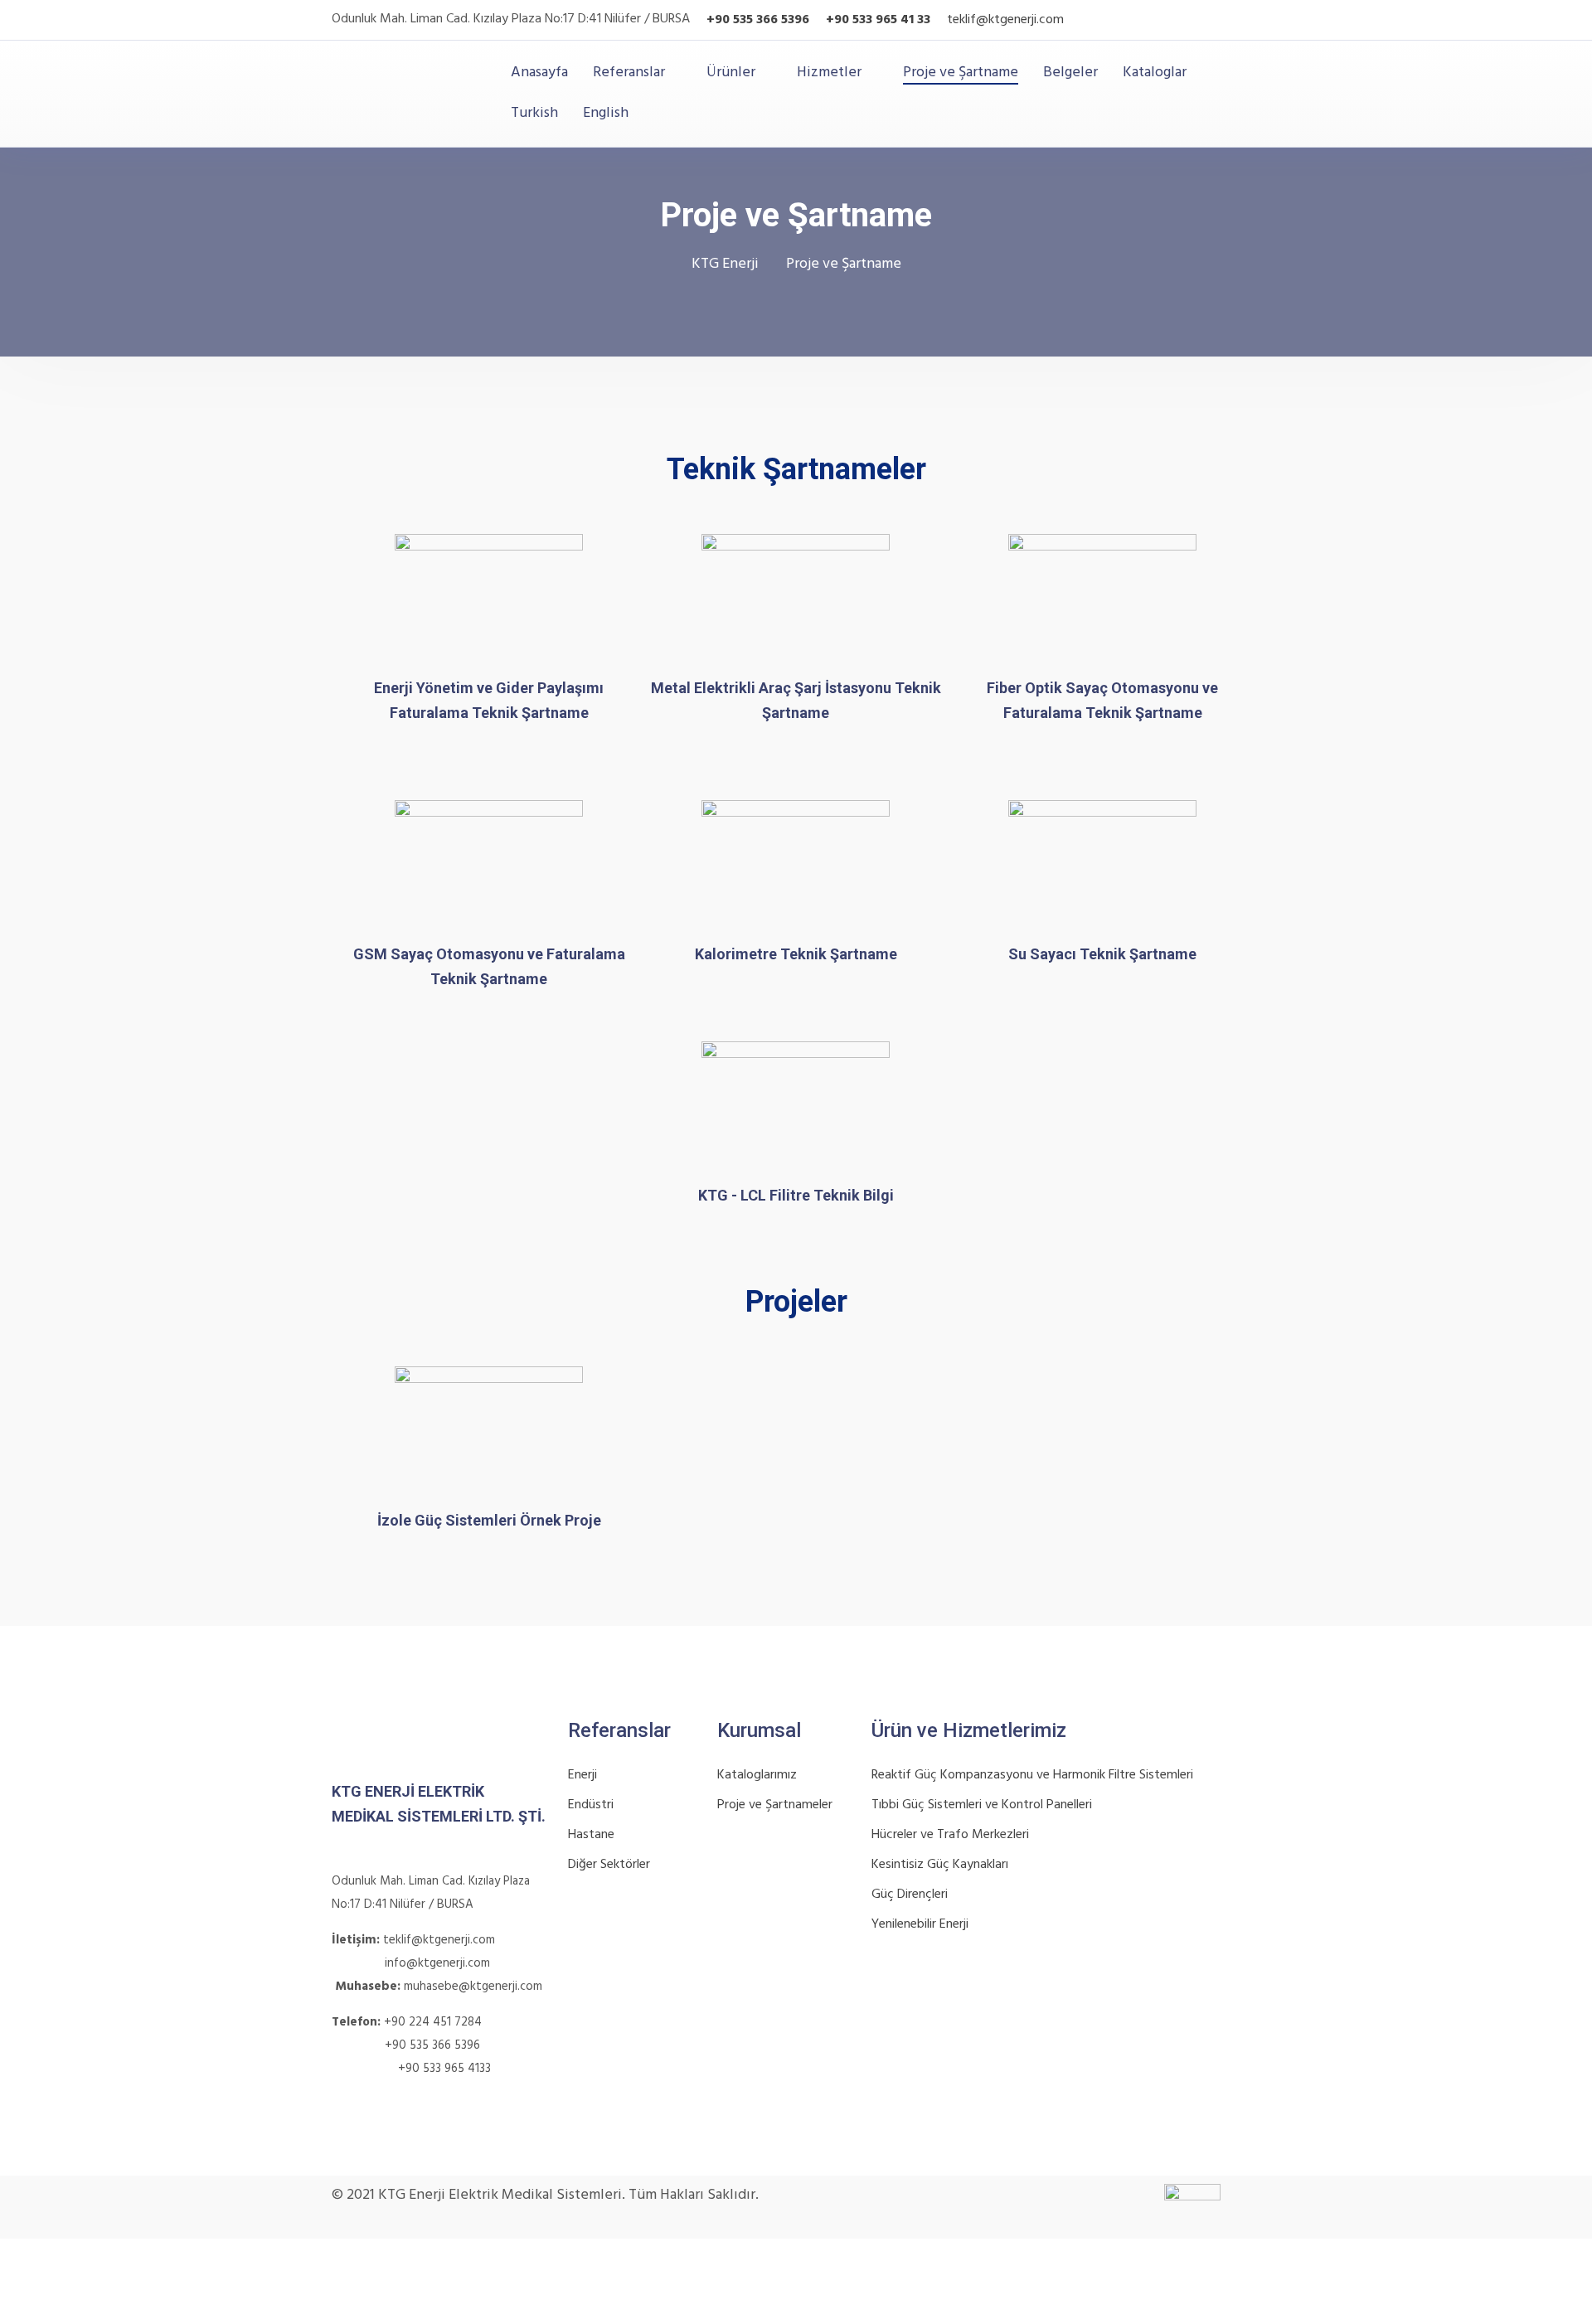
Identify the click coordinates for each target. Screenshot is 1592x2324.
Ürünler (731, 73)
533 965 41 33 (890, 20)
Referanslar (629, 73)
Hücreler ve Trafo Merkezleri (950, 1835)
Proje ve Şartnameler (775, 1805)
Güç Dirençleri (910, 1895)
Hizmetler (829, 73)
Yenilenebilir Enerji (920, 1924)
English (606, 113)
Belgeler (1070, 73)
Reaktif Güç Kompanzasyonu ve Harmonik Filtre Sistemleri (1032, 1775)
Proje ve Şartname (961, 73)
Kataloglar (1155, 73)
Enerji (582, 1775)
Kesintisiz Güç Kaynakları (940, 1865)
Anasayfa (539, 73)
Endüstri (591, 1805)
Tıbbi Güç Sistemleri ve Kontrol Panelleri (982, 1805)
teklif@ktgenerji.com (1005, 20)
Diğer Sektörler (609, 1865)
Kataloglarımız (757, 1775)
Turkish (534, 113)
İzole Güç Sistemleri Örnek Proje (489, 1520)
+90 (837, 20)
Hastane (591, 1835)
